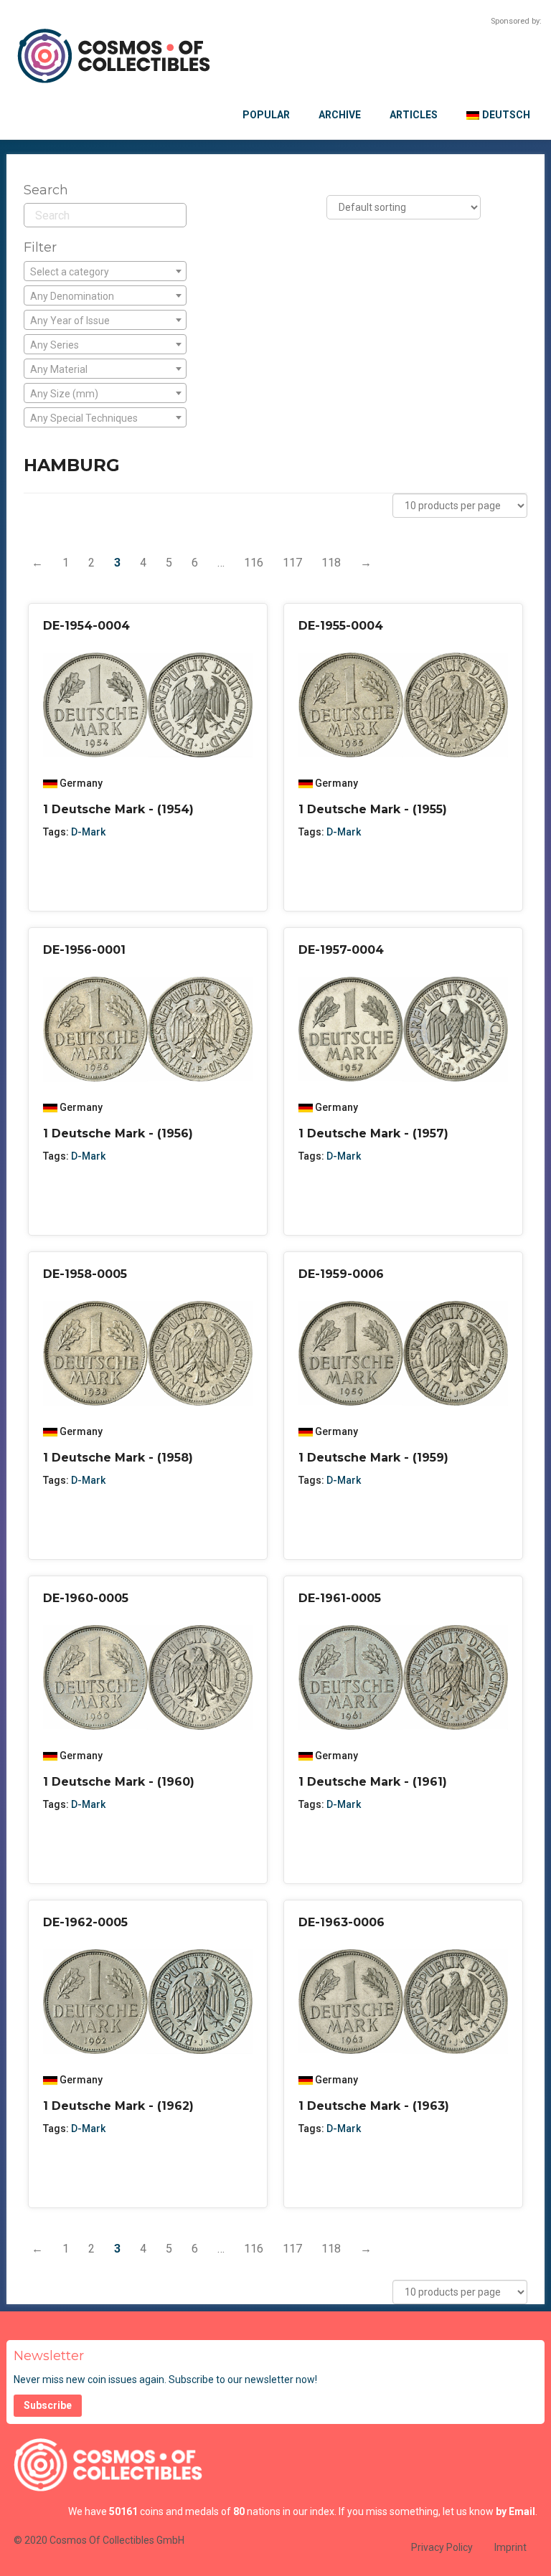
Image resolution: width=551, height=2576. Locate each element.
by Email (515, 2511)
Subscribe (48, 2405)
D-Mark (88, 832)
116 (254, 563)
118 (331, 563)
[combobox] (105, 271)
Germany (81, 783)
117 (292, 563)
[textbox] (105, 272)
